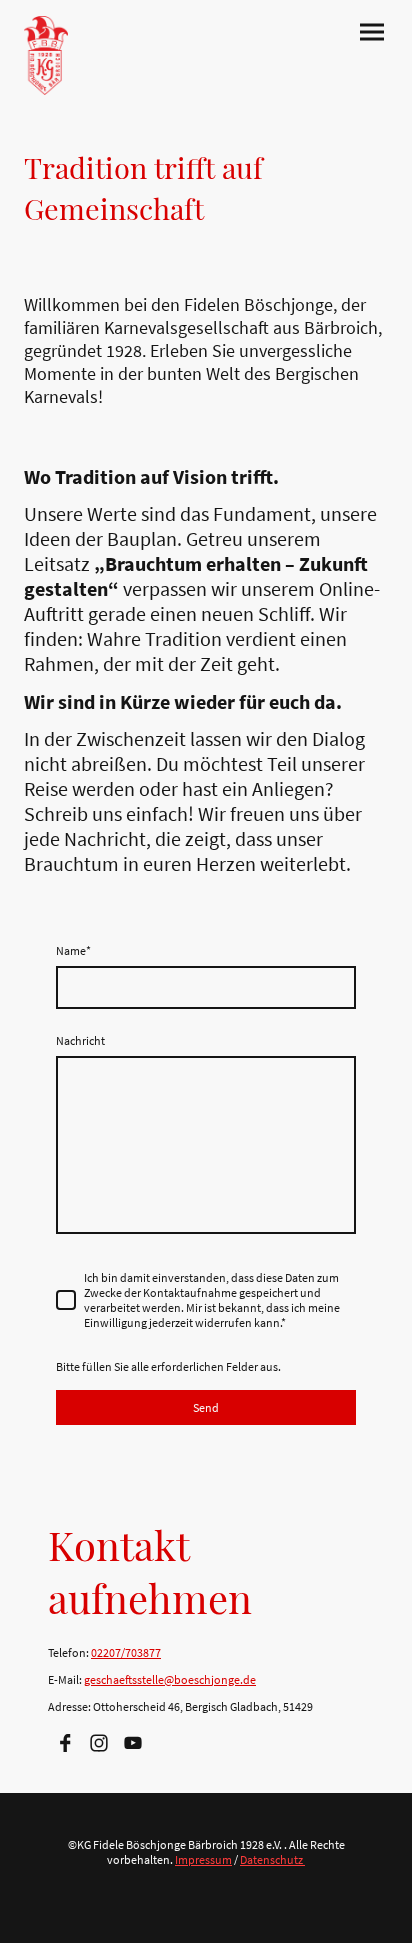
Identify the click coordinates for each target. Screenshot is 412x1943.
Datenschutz (272, 1859)
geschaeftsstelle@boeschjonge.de (170, 1679)
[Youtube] (133, 1743)
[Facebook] (65, 1743)
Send (206, 1407)
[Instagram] (99, 1743)
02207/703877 (126, 1652)
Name (73, 950)
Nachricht (80, 1040)
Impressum (203, 1859)
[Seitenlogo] (46, 55)
